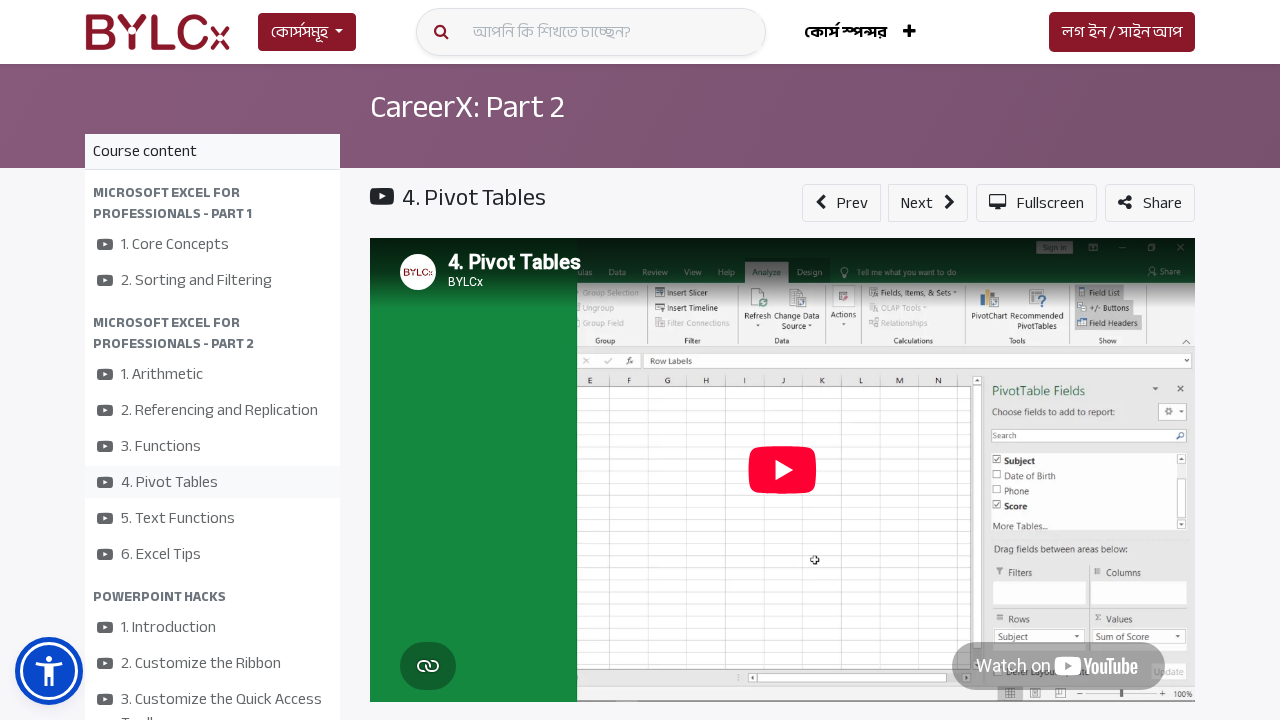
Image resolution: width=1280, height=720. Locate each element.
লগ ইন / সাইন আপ (1122, 32)
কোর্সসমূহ (299, 32)
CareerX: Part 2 (467, 107)
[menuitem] (845, 32)
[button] (909, 32)
